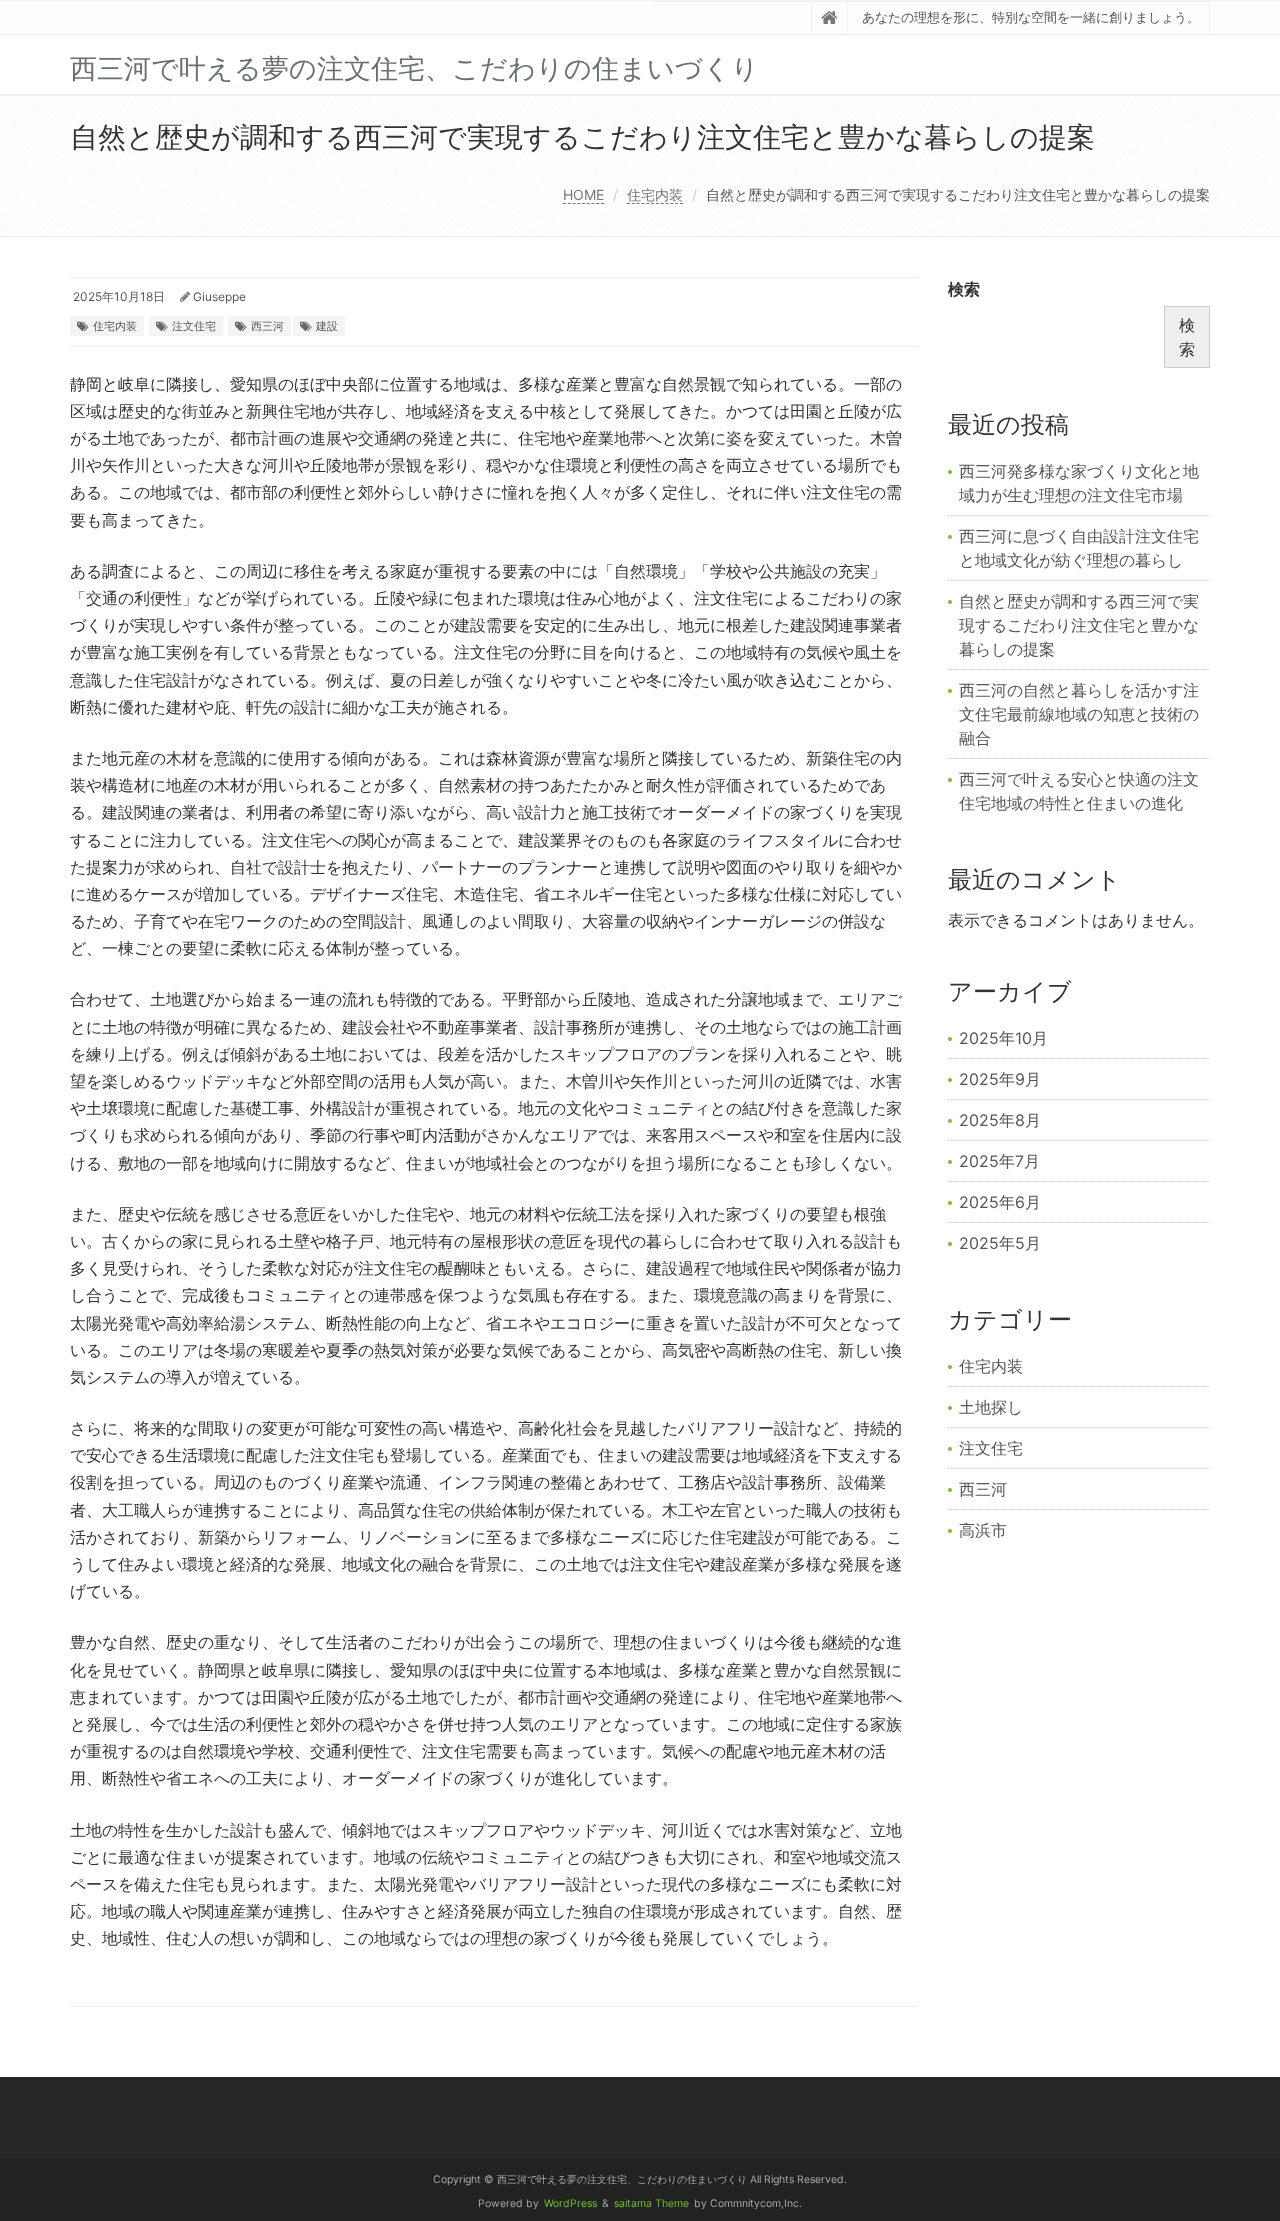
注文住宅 (194, 326)
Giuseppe (219, 296)
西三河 (267, 326)
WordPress (570, 2203)
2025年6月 (1000, 1202)
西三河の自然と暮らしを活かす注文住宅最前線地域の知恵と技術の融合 (1079, 714)
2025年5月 (1000, 1243)
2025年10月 (1003, 1038)
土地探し (991, 1407)
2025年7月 (999, 1161)
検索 (964, 289)
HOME (583, 194)
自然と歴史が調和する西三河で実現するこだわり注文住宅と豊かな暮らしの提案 (1079, 625)
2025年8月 (1000, 1120)
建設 (327, 326)
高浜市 (983, 1530)
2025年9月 (1000, 1079)
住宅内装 (655, 194)
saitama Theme (651, 2203)
